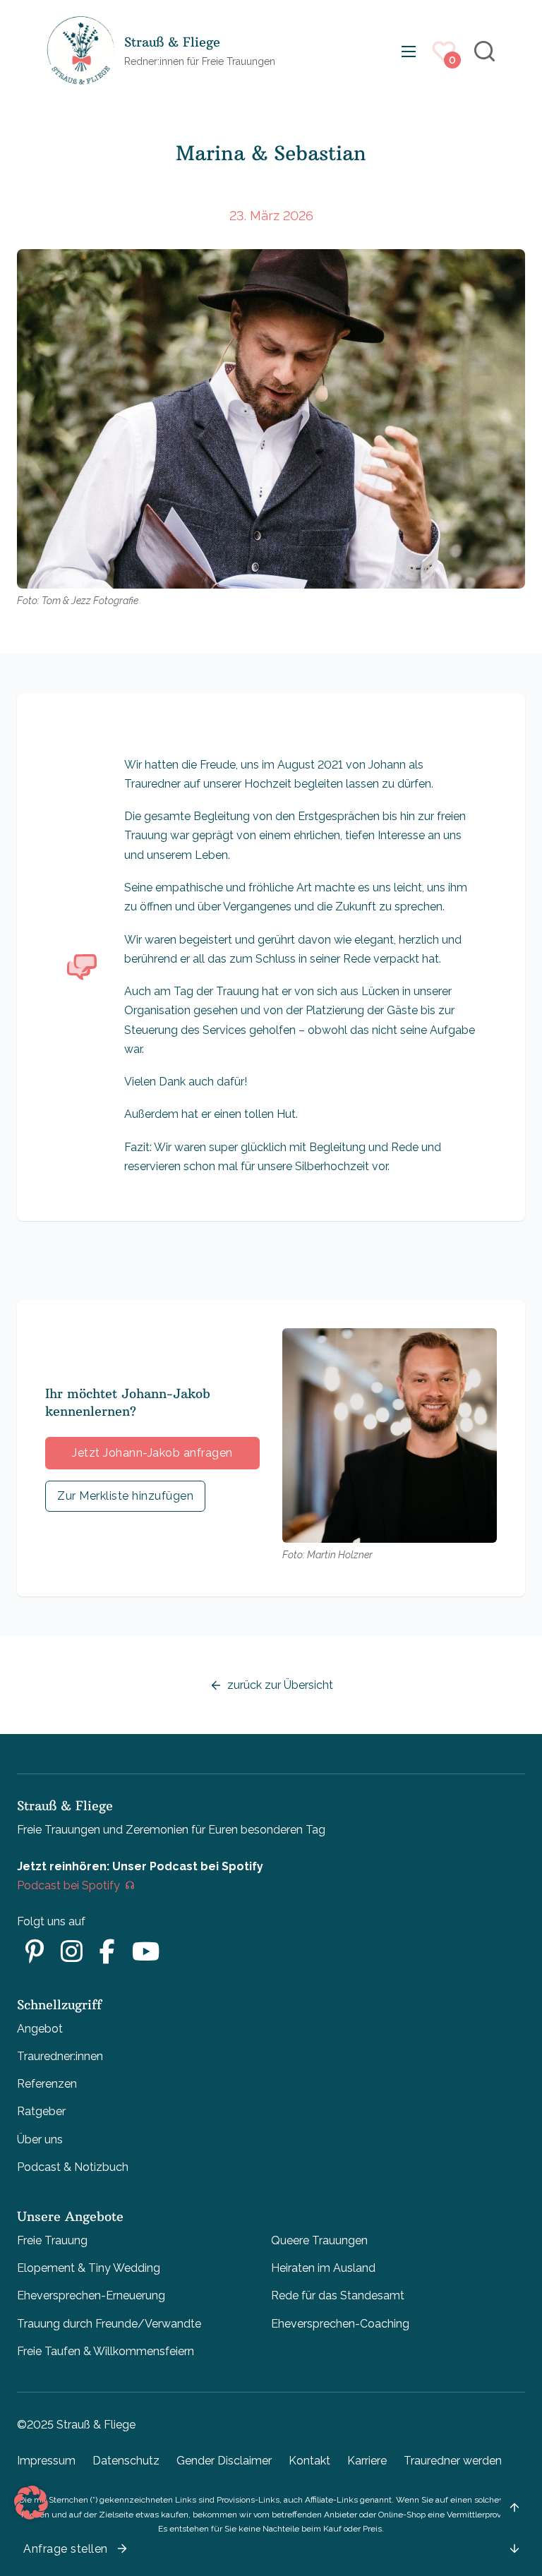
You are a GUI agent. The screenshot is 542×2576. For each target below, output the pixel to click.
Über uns (40, 2139)
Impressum (46, 2461)
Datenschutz (126, 2461)
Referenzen (47, 2084)
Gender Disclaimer (224, 2461)
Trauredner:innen (60, 2056)
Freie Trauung (52, 2240)
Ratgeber (41, 2111)
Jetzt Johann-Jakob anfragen (152, 1453)
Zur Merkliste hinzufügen (125, 1496)
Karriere (367, 2461)
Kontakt (309, 2461)
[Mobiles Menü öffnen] (409, 52)
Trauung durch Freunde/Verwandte (109, 2324)
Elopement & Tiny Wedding (89, 2268)
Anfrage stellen (66, 2549)
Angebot (40, 2029)
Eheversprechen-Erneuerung (91, 2295)
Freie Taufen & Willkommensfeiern (106, 2351)
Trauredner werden (453, 2461)
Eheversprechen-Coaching (340, 2324)
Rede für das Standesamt (338, 2295)
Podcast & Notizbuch (73, 2167)
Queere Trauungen (319, 2240)
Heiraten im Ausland (323, 2268)
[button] (31, 2503)
